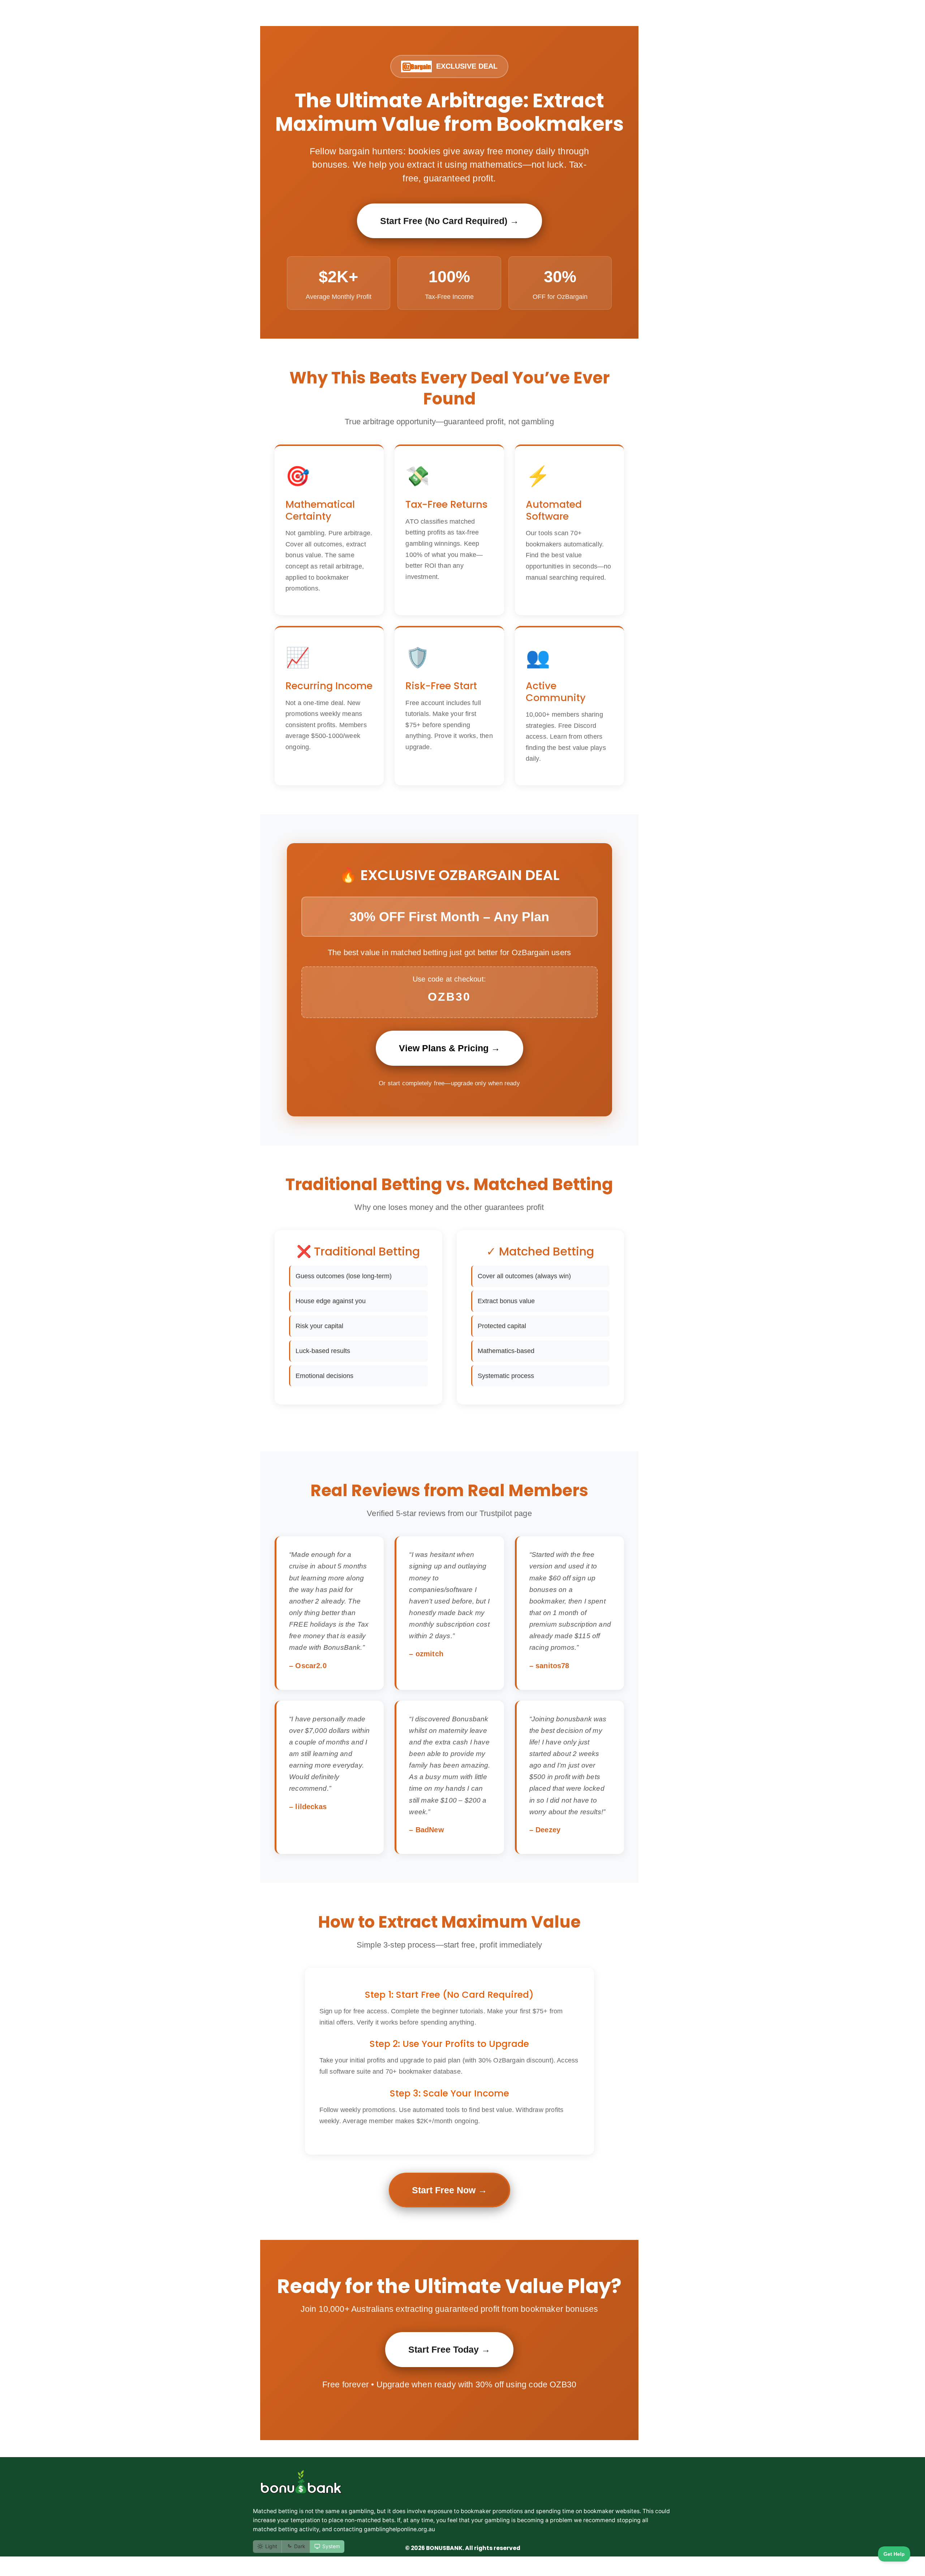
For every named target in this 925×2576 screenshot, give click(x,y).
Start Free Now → (449, 2190)
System (331, 2546)
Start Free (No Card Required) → (449, 221)
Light (271, 2546)
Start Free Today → (449, 2349)
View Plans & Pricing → (449, 1048)
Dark (300, 2546)
